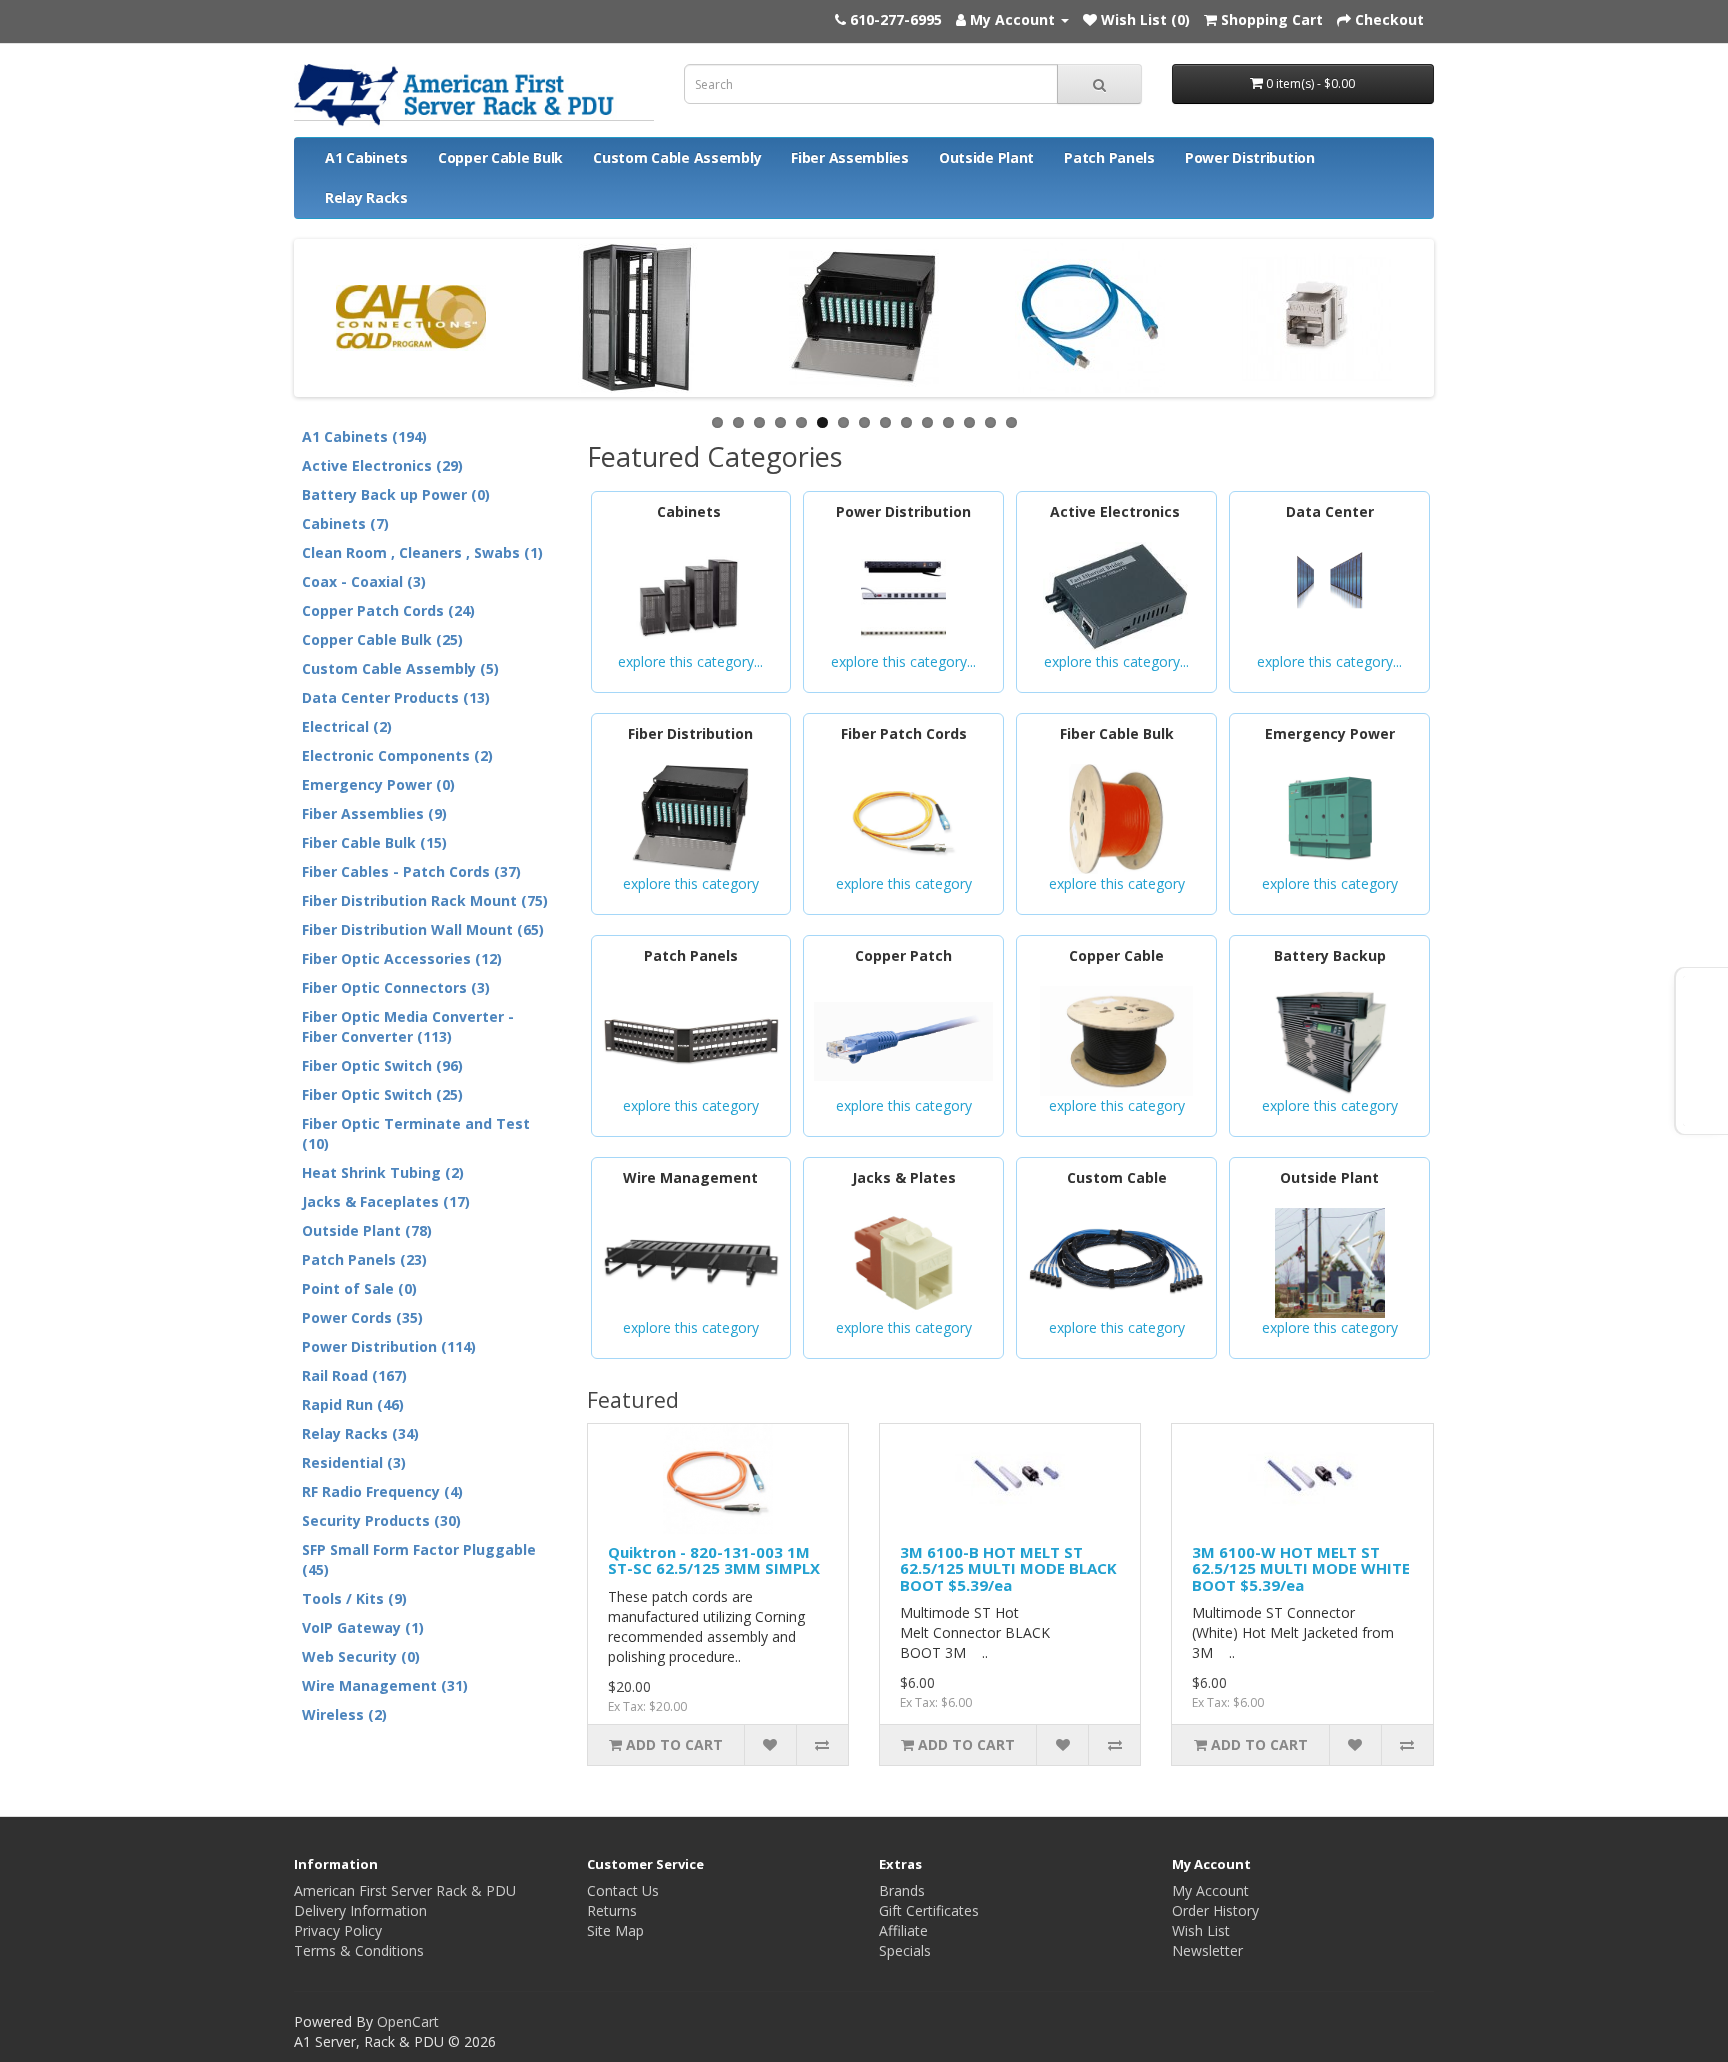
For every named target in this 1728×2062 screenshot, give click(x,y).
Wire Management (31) (385, 1685)
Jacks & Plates (904, 1177)
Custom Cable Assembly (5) (400, 668)
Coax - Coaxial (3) (364, 581)
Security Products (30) (381, 1520)
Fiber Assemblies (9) (374, 813)
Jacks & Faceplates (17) (386, 1201)
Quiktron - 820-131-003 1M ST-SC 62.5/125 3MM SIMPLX (714, 1560)
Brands (902, 1890)
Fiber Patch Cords (904, 733)
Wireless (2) (344, 1714)
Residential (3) (354, 1462)
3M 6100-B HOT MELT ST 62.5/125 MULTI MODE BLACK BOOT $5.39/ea (1008, 1568)
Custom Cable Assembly (677, 157)
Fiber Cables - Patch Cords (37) (411, 871)
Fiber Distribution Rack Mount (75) (425, 900)
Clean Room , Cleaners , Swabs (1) (422, 552)
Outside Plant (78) (367, 1230)
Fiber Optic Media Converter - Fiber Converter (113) (408, 1026)
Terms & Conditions (359, 1950)
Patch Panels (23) (364, 1259)
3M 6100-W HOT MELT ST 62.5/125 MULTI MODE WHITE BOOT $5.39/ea (1301, 1568)
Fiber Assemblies (850, 157)
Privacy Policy (338, 1930)
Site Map (615, 1930)
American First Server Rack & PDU (405, 1890)
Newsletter (1207, 1950)
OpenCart (408, 2021)
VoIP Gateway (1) (363, 1627)
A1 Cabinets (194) (364, 436)
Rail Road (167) (354, 1375)
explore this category (691, 883)
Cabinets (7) (345, 523)
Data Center (1330, 511)
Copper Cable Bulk (500, 157)
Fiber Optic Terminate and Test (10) (416, 1133)
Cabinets (691, 511)
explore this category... (690, 661)
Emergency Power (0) (378, 784)
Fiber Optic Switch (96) (382, 1065)
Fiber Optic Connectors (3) (396, 987)
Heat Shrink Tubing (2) (383, 1172)
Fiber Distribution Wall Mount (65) (423, 929)
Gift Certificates (929, 1910)
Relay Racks (366, 197)
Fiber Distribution (690, 733)
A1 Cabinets (366, 157)
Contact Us (623, 1890)
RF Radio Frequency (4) (382, 1491)
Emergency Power (1330, 733)
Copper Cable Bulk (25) (382, 639)
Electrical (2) (347, 726)
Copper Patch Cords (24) (388, 610)
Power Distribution (1250, 157)
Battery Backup (1330, 955)
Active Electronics (1117, 511)
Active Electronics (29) (382, 465)
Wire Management (690, 1177)
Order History (1215, 1910)
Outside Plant (986, 157)
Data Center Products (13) (396, 697)
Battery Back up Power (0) (396, 494)
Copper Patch (903, 955)
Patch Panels (1109, 157)
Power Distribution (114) (389, 1346)
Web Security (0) (361, 1656)
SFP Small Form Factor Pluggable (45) (419, 1559)
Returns (612, 1910)
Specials (905, 1950)
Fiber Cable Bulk (1117, 733)
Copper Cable (1116, 955)
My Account (1210, 1890)
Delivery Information (360, 1910)
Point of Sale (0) (359, 1288)
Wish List (1201, 1930)
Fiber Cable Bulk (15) (374, 842)
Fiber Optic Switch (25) (382, 1094)
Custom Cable (1117, 1177)
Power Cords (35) (362, 1317)
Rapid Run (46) (353, 1404)
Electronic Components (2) (397, 755)
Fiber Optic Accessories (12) (402, 958)
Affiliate (903, 1930)
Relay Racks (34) (360, 1433)
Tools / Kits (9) (354, 1598)
